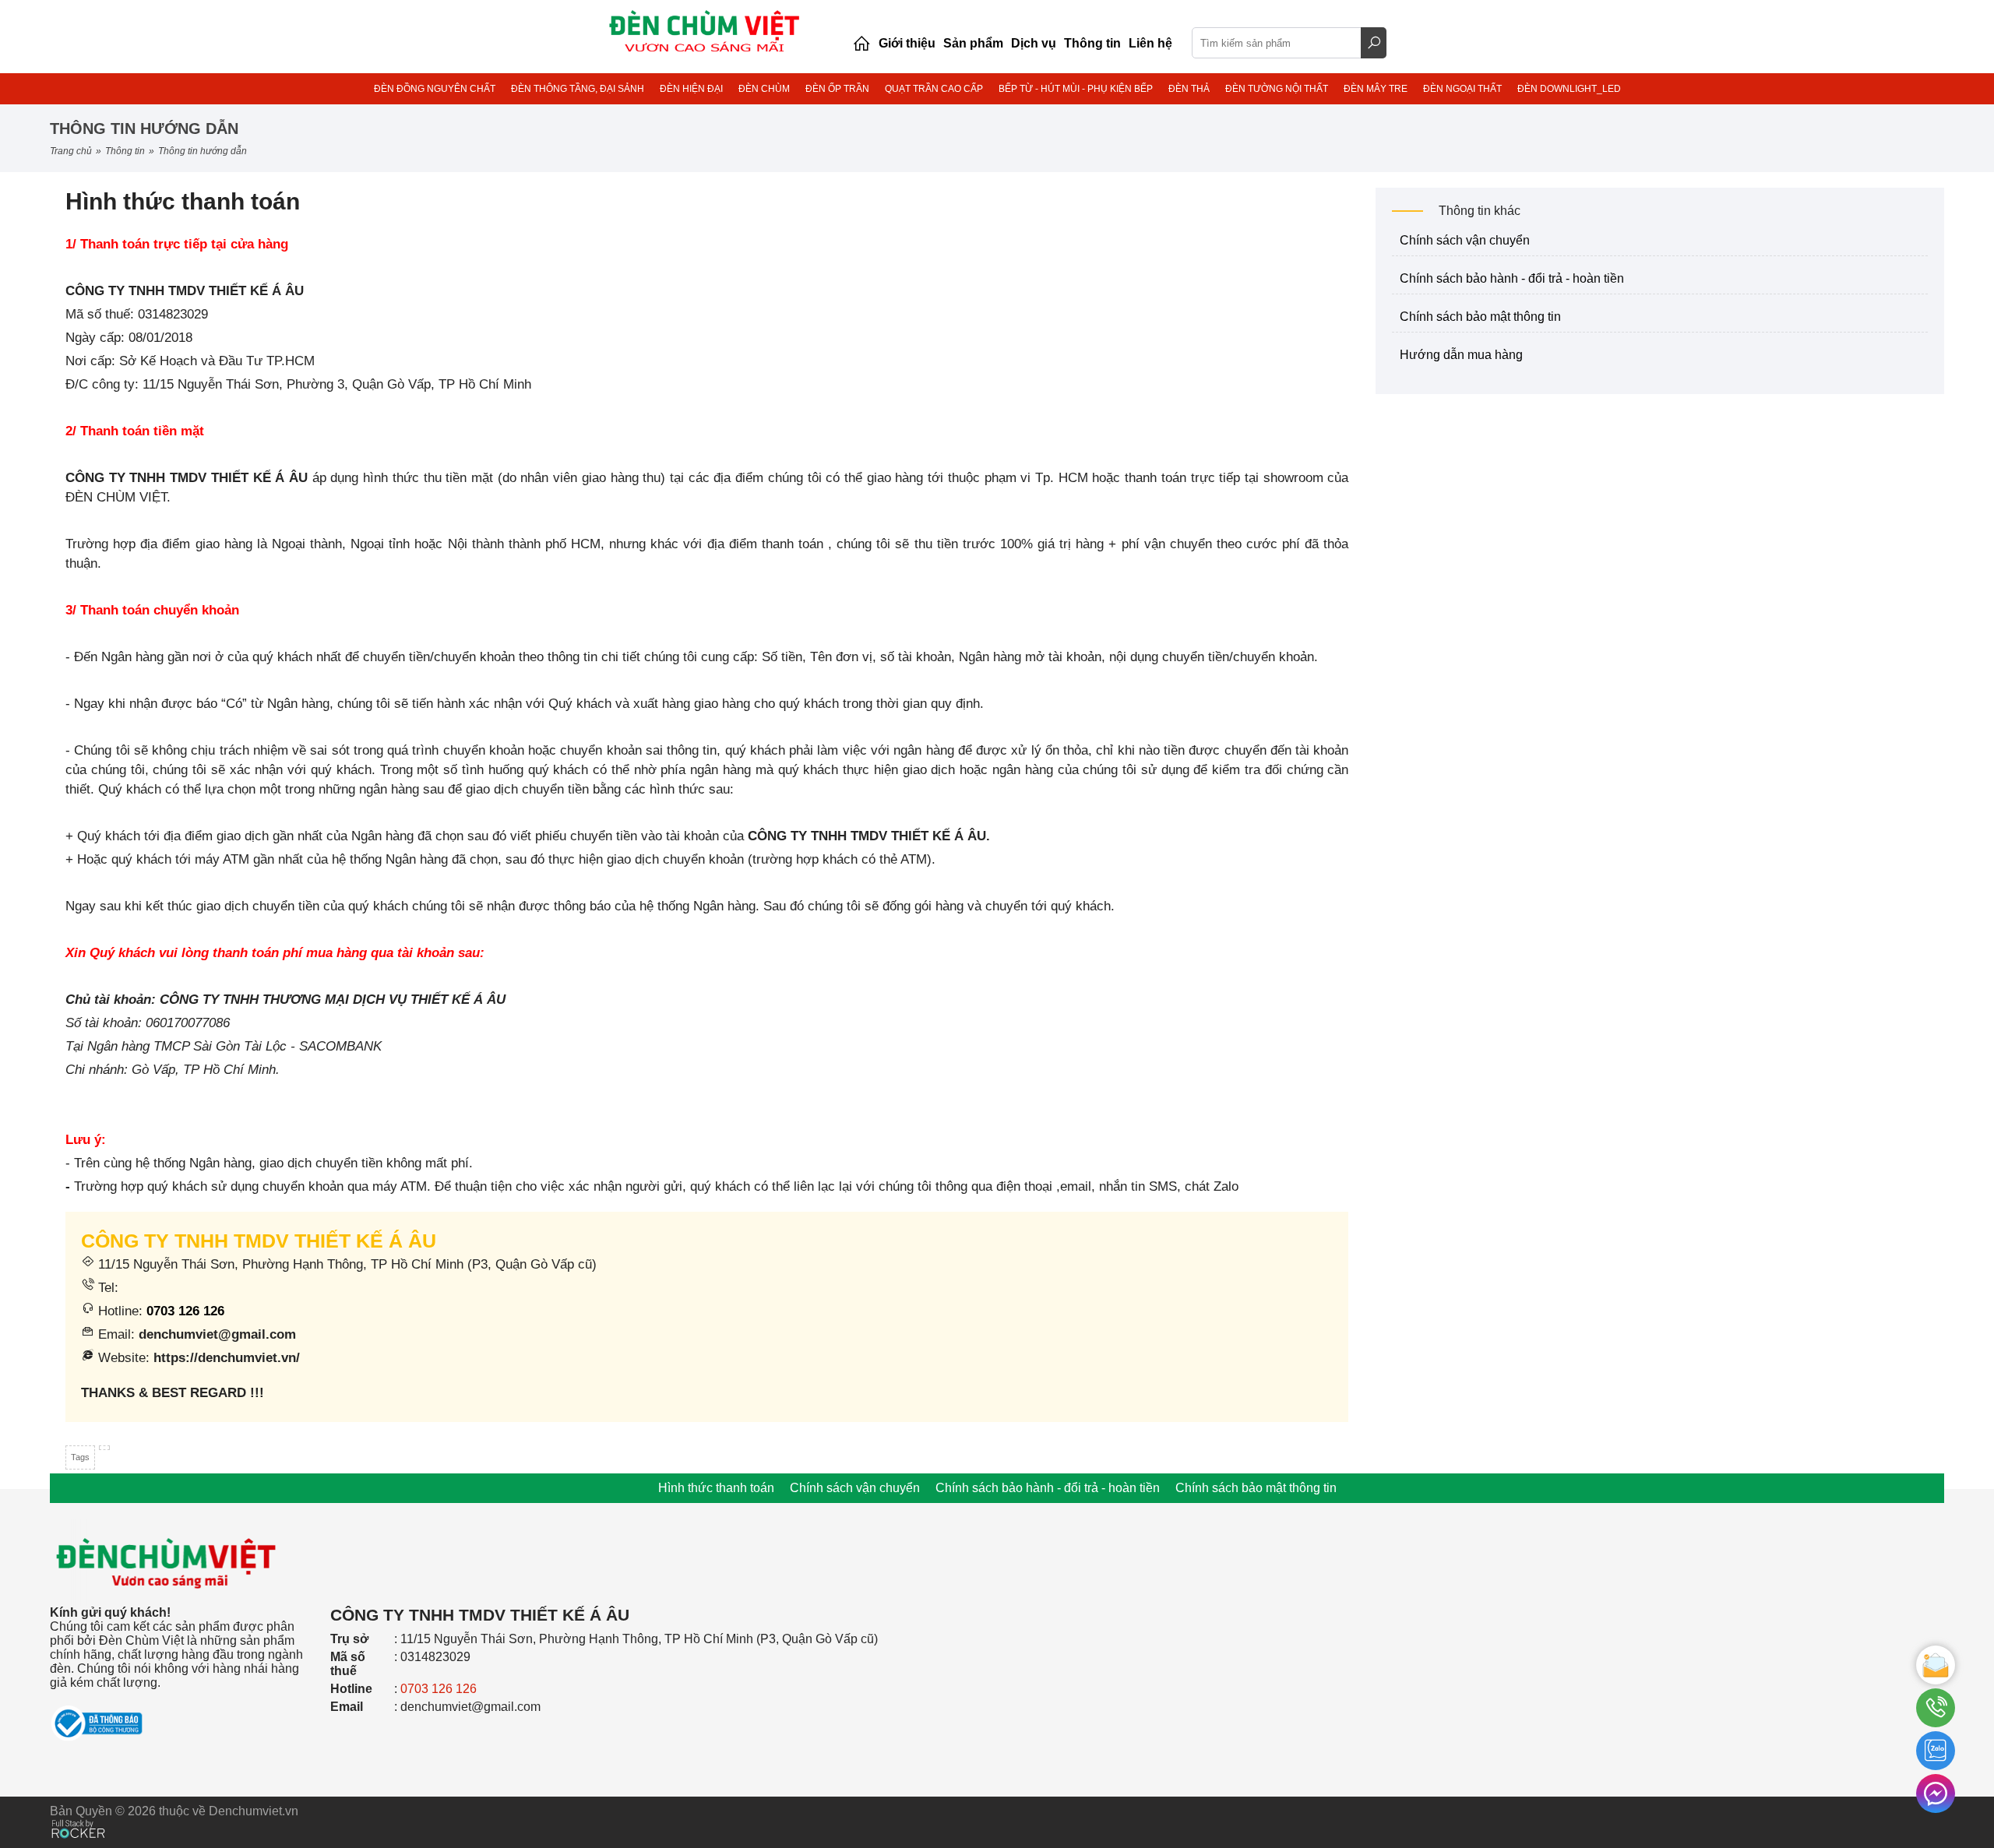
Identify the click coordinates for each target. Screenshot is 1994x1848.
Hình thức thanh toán (716, 1488)
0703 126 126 (185, 1311)
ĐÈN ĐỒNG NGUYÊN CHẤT (435, 89)
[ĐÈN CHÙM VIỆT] (167, 1514)
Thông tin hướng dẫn (203, 151)
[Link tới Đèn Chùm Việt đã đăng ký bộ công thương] (182, 1716)
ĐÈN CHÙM (764, 89)
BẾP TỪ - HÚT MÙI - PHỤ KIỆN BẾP (1076, 89)
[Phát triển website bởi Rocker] (78, 1814)
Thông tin (125, 151)
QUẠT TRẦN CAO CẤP (934, 89)
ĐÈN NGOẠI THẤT (1462, 89)
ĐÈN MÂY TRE (1376, 89)
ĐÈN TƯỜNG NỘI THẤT (1277, 89)
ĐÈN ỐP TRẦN (837, 89)
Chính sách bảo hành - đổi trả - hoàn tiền (1512, 278)
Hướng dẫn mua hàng (1461, 355)
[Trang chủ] (861, 44)
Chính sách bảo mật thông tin (1480, 317)
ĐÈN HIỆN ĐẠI (691, 89)
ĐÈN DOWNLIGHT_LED (1569, 89)
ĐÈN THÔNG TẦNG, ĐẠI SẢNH (578, 89)
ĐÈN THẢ (1189, 89)
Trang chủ (71, 151)
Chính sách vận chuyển (1465, 240)
